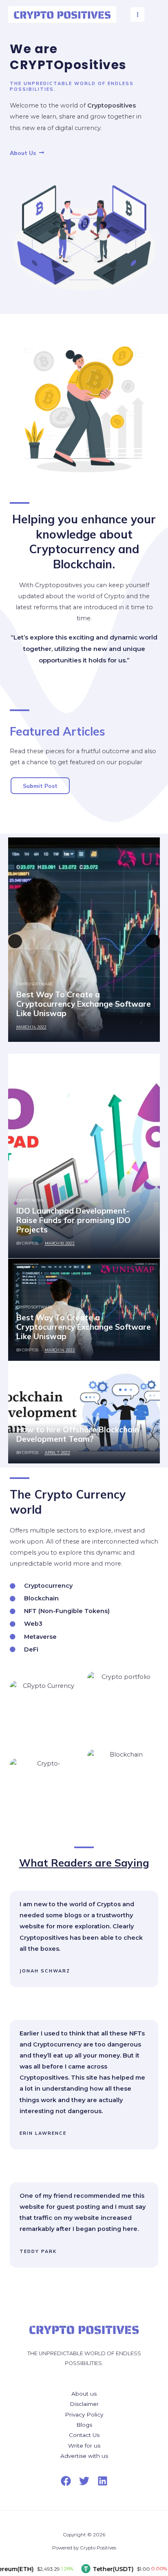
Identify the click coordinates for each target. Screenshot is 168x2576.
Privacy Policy (84, 2414)
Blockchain (30, 1419)
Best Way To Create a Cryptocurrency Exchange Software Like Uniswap (84, 1004)
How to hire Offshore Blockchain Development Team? (78, 1434)
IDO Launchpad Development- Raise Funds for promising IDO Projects (73, 1220)
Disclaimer (84, 2404)
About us (84, 2394)
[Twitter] (84, 2481)
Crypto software (34, 984)
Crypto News (30, 1200)
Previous (15, 941)
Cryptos (30, 1243)
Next (153, 941)
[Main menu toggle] (138, 15)
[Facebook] (66, 2481)
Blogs (84, 2425)
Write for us (84, 2446)
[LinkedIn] (103, 2481)
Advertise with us (84, 2456)
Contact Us (84, 2435)
